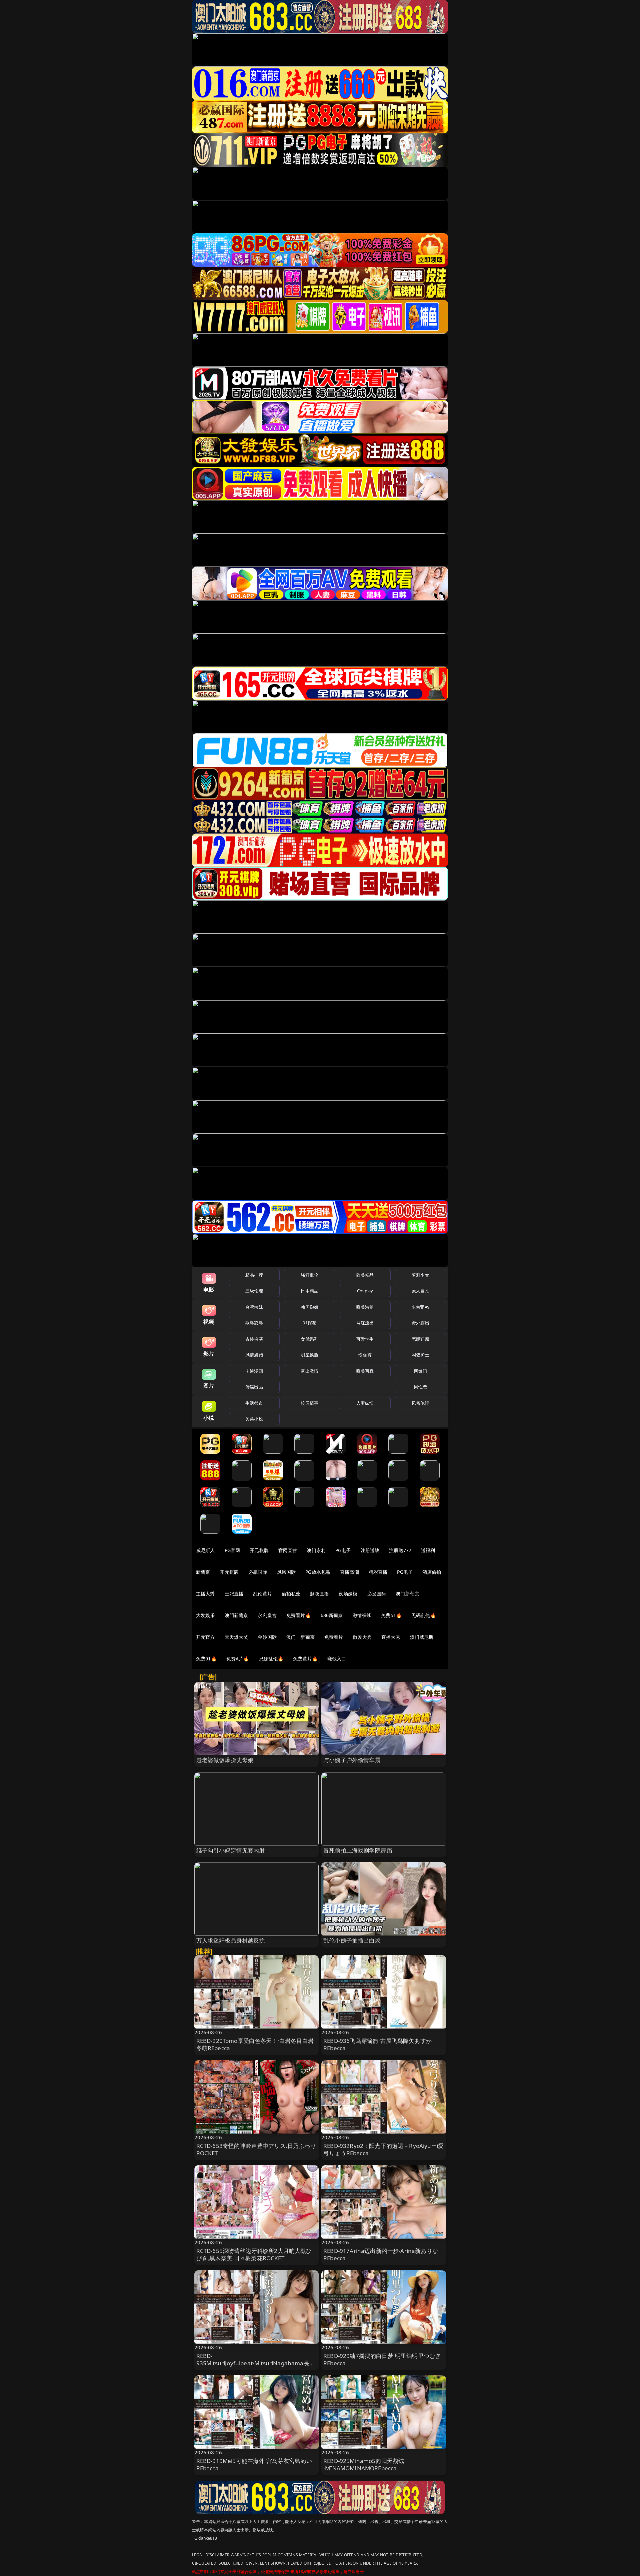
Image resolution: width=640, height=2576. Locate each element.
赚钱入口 (337, 1659)
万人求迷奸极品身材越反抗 (231, 1940)
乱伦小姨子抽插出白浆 (352, 1940)
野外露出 (420, 1323)
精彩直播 (378, 1572)
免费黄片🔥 (305, 1659)
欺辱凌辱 (254, 1323)
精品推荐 (254, 1275)
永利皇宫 (267, 1615)
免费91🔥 (206, 1659)
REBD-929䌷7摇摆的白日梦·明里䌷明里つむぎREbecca (382, 2359)
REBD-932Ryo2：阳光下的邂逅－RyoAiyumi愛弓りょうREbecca (383, 2149)
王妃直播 (234, 1594)
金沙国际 (267, 1637)
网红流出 (365, 1323)
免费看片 (334, 1637)
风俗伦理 (420, 1403)
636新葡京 (332, 1615)
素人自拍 (420, 1291)
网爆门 (420, 1371)
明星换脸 (309, 1355)
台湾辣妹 (254, 1307)
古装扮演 (254, 1339)
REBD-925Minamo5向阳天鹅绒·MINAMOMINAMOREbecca (364, 2464)
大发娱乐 (205, 1615)
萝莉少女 (420, 1275)
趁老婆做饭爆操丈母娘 (225, 1760)
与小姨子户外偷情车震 (352, 1760)
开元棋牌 (259, 1550)
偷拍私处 (291, 1594)
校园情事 (309, 1403)
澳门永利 (316, 1550)
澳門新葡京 (236, 1615)
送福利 (428, 1550)
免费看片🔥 (299, 1615)
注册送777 (400, 1550)
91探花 (309, 1323)
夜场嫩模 (348, 1594)
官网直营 (288, 1550)
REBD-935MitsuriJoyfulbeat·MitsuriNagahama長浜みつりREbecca (256, 2363)
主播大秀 (205, 1594)
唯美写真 (365, 1371)
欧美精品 (365, 1275)
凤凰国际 (286, 1572)
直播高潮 (349, 1572)
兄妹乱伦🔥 (271, 1659)
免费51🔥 (391, 1615)
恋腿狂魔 (420, 1339)
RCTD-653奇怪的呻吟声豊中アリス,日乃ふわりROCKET (256, 2149)
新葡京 (203, 1572)
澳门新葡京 (407, 1594)
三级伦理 (254, 1291)
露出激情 (309, 1371)
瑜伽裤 (365, 1355)
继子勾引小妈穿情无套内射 (231, 1850)
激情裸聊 (362, 1615)
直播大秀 (391, 1637)
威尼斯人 (205, 1550)
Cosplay (365, 1291)
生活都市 (254, 1403)
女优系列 (309, 1339)
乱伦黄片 (262, 1594)
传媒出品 (254, 1387)
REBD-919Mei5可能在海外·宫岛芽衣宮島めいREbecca (254, 2464)
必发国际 (377, 1594)
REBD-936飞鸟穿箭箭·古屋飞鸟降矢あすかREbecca (377, 2044)
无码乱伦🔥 (424, 1615)
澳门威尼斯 (422, 1637)
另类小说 (254, 1419)
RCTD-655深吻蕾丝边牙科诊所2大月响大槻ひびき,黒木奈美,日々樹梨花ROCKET (254, 2254)
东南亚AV (420, 1307)
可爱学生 (365, 1339)
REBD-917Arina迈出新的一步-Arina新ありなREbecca (381, 2254)
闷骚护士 (420, 1355)
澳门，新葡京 (300, 1637)
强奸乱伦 (309, 1275)
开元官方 (205, 1637)
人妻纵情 (365, 1403)
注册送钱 (370, 1550)
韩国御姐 (309, 1307)
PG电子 (343, 1550)
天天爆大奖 (236, 1637)
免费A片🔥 (238, 1659)
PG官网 (232, 1550)
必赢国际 (258, 1572)
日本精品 (309, 1291)
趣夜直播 (319, 1594)
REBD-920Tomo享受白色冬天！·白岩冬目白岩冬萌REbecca (255, 2044)
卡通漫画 (254, 1371)
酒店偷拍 (432, 1572)
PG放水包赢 (318, 1572)
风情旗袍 (254, 1355)
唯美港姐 (365, 1307)
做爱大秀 (362, 1637)
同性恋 (420, 1387)
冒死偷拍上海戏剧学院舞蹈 (358, 1850)
